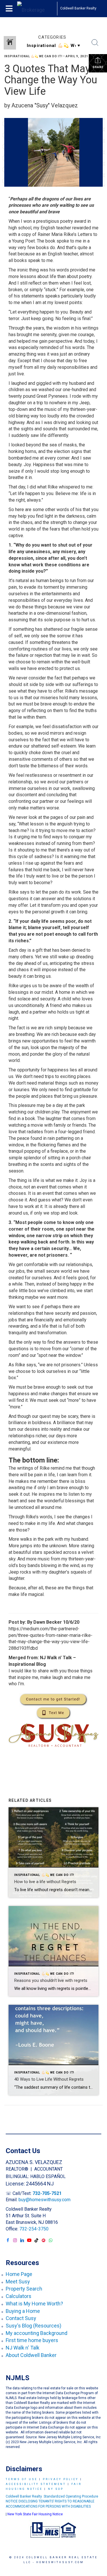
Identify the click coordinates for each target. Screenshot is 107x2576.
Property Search (24, 2289)
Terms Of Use (22, 2479)
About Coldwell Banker (31, 2355)
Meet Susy (18, 2282)
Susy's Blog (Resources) (34, 2326)
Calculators (19, 2296)
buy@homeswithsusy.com (45, 2200)
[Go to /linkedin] (22, 2241)
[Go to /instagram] (15, 2241)
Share (98, 67)
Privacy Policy (61, 2479)
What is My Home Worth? (34, 2304)
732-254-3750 (34, 2229)
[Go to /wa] (51, 2241)
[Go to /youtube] (29, 2241)
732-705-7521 (47, 2193)
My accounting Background (37, 2333)
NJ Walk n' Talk (23, 2348)
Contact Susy (21, 2318)
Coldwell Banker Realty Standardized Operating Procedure (52, 2496)
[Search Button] (95, 43)
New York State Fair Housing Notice (35, 2514)
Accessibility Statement (36, 2484)
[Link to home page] (37, 9)
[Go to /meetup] (44, 2241)
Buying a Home (23, 2311)
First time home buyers (32, 2340)
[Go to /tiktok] (36, 2241)
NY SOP (56, 2489)
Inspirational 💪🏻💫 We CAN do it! (33, 56)
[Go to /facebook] (8, 2241)
